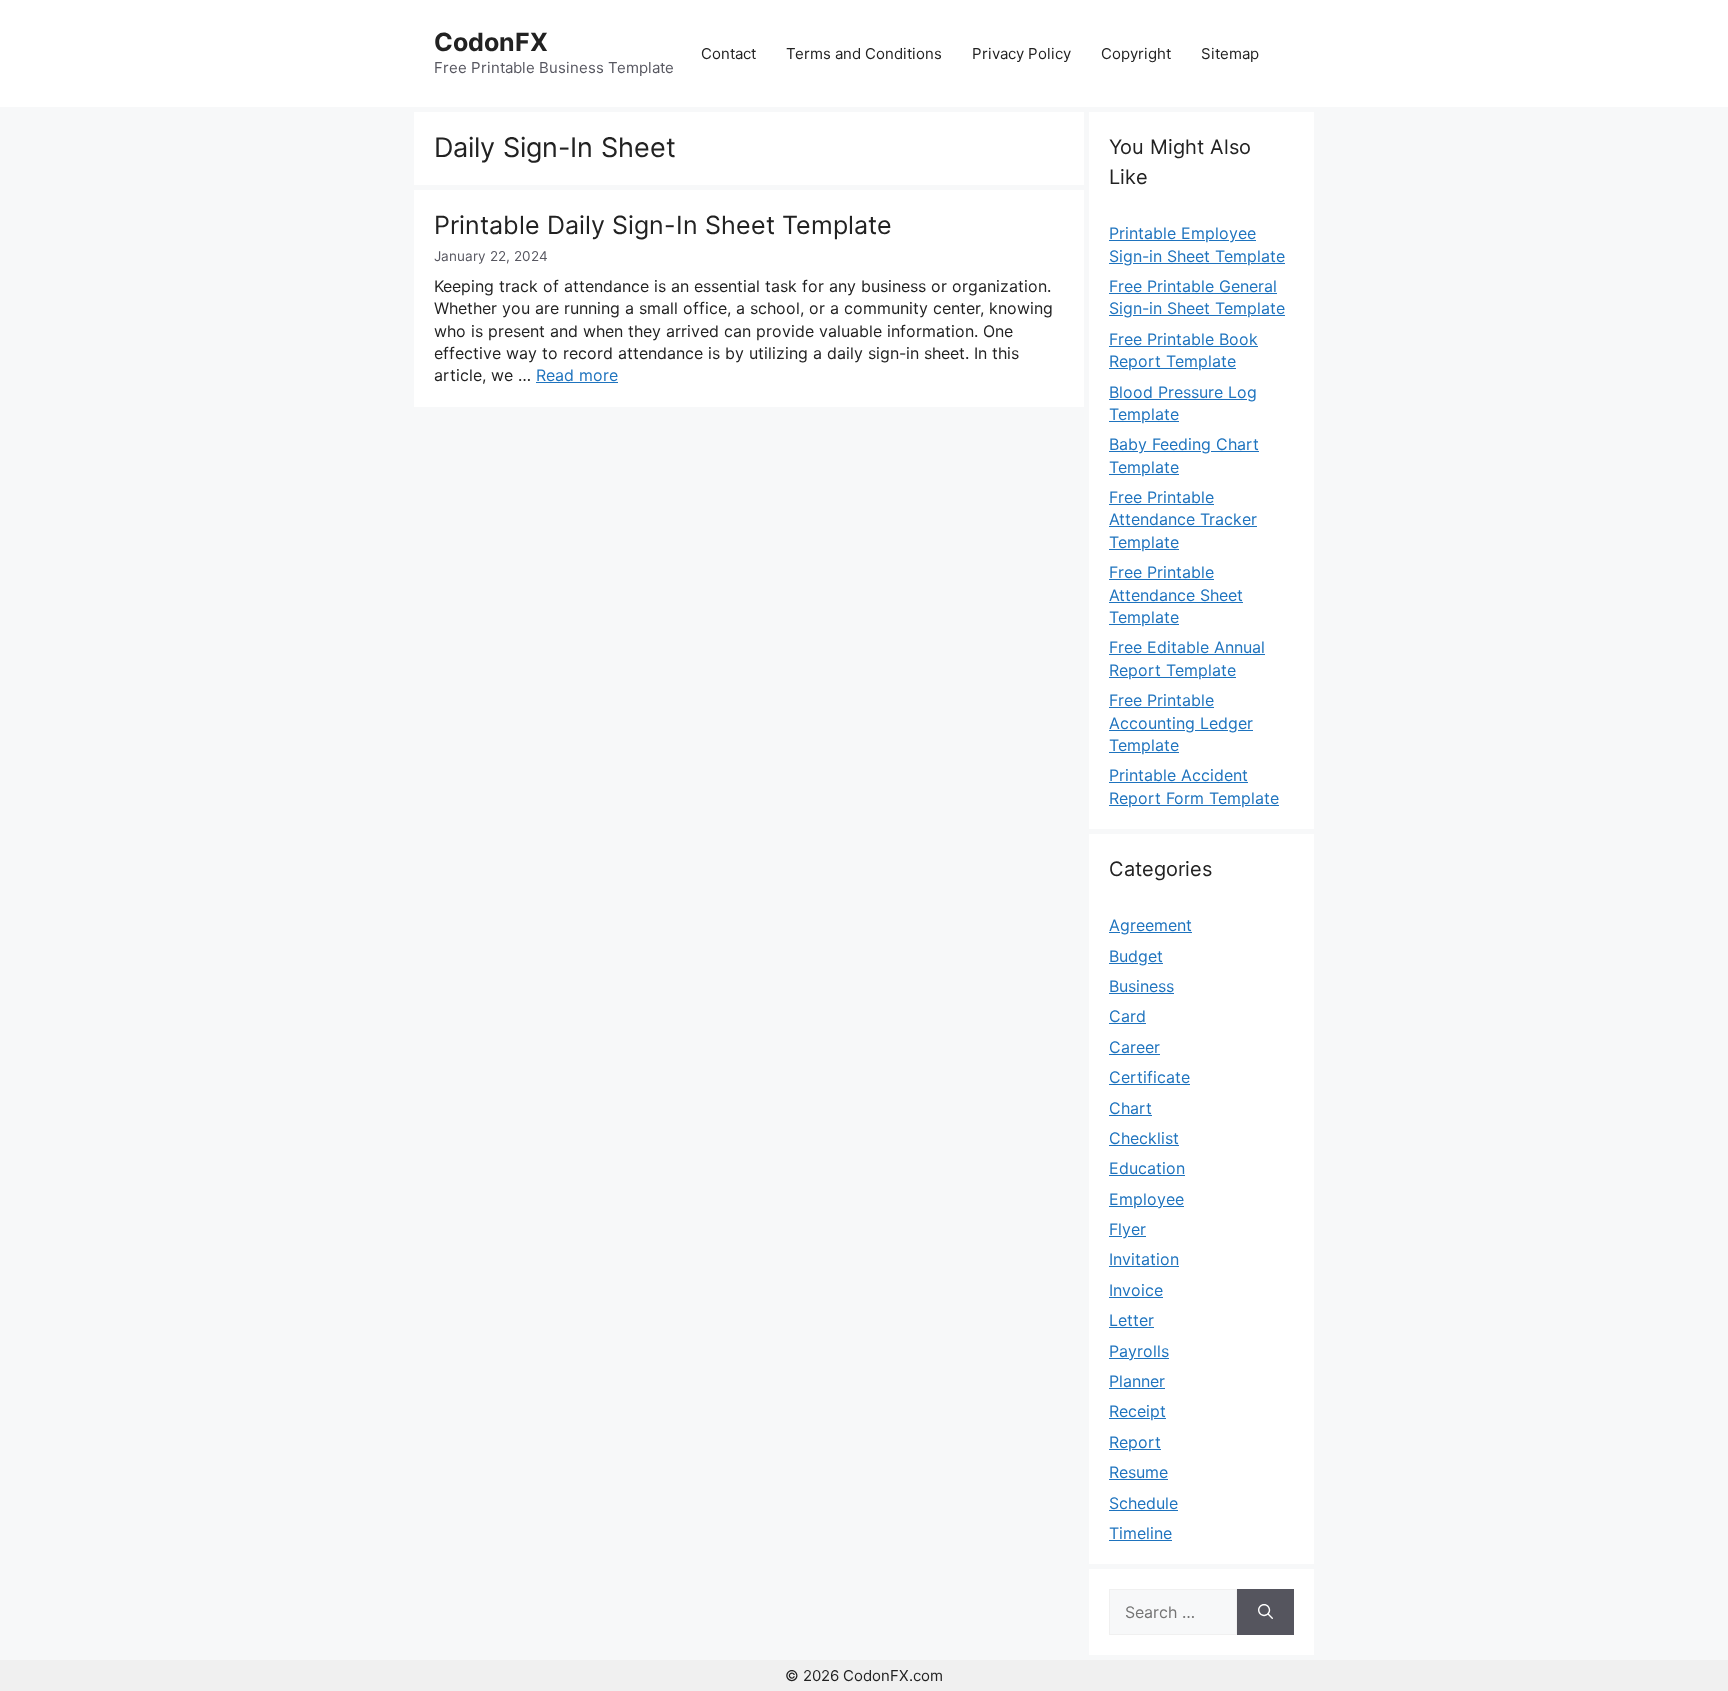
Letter (1131, 1320)
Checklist (1144, 1138)
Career (1134, 1047)
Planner (1137, 1381)
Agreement (1150, 925)
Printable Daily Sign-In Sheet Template (663, 225)
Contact (728, 53)
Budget (1136, 956)
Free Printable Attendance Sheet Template (1176, 594)
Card (1127, 1016)
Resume (1138, 1472)
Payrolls (1139, 1351)
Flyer (1127, 1229)
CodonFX (491, 42)
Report (1135, 1442)
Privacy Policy (1021, 53)
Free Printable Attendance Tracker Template (1183, 519)
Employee (1146, 1199)
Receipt (1137, 1411)
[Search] (1265, 1612)
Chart (1130, 1108)
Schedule (1143, 1503)
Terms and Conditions (864, 53)
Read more (577, 375)
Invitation (1144, 1259)
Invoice (1136, 1290)
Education (1147, 1168)
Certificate (1149, 1077)
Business (1141, 986)
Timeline (1140, 1533)
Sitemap (1230, 53)
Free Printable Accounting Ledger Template (1181, 722)
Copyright (1136, 53)
